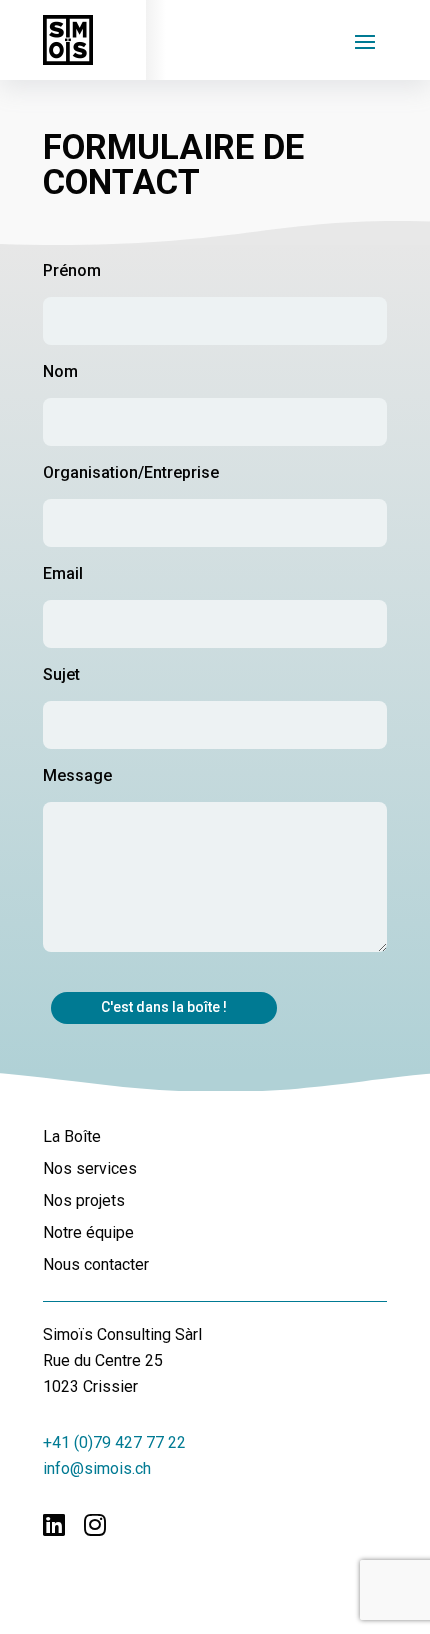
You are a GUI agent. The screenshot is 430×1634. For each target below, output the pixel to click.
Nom (60, 371)
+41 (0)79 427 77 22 (114, 1442)
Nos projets (84, 1201)
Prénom (72, 270)
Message (77, 775)
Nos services (90, 1169)
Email (63, 573)
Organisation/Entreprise (131, 472)
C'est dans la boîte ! (164, 1007)
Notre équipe (88, 1233)
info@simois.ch (97, 1468)
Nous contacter (96, 1265)
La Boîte (72, 1137)
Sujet (61, 674)
